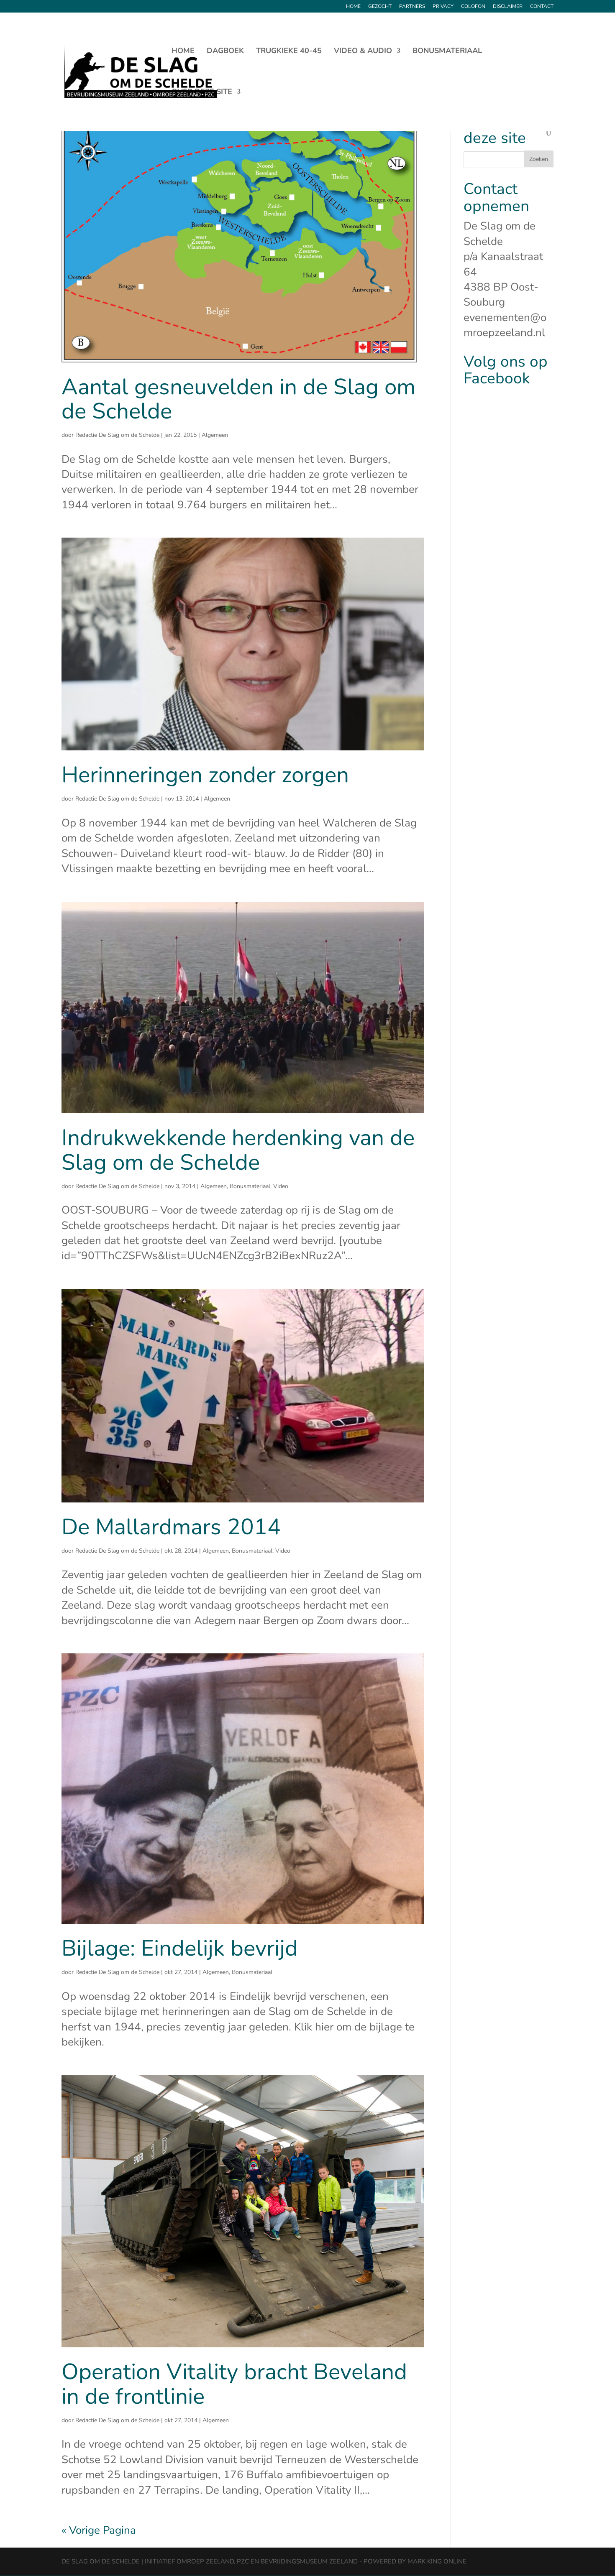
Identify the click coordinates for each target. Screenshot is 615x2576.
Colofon (473, 7)
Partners (412, 7)
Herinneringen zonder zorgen (205, 775)
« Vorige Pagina (99, 2530)
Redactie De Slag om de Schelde (117, 435)
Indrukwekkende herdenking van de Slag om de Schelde (238, 1150)
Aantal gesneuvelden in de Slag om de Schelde (238, 399)
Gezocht (380, 7)
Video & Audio (363, 52)
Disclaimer (508, 7)
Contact (542, 7)
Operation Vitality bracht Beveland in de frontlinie (234, 2384)
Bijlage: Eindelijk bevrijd (180, 1948)
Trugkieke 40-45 (289, 52)
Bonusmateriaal (447, 52)
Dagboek (225, 52)
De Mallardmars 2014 (171, 1527)
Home (353, 7)
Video (281, 1186)
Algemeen (215, 435)
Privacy (443, 7)
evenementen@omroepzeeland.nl (505, 325)
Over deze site (202, 93)
